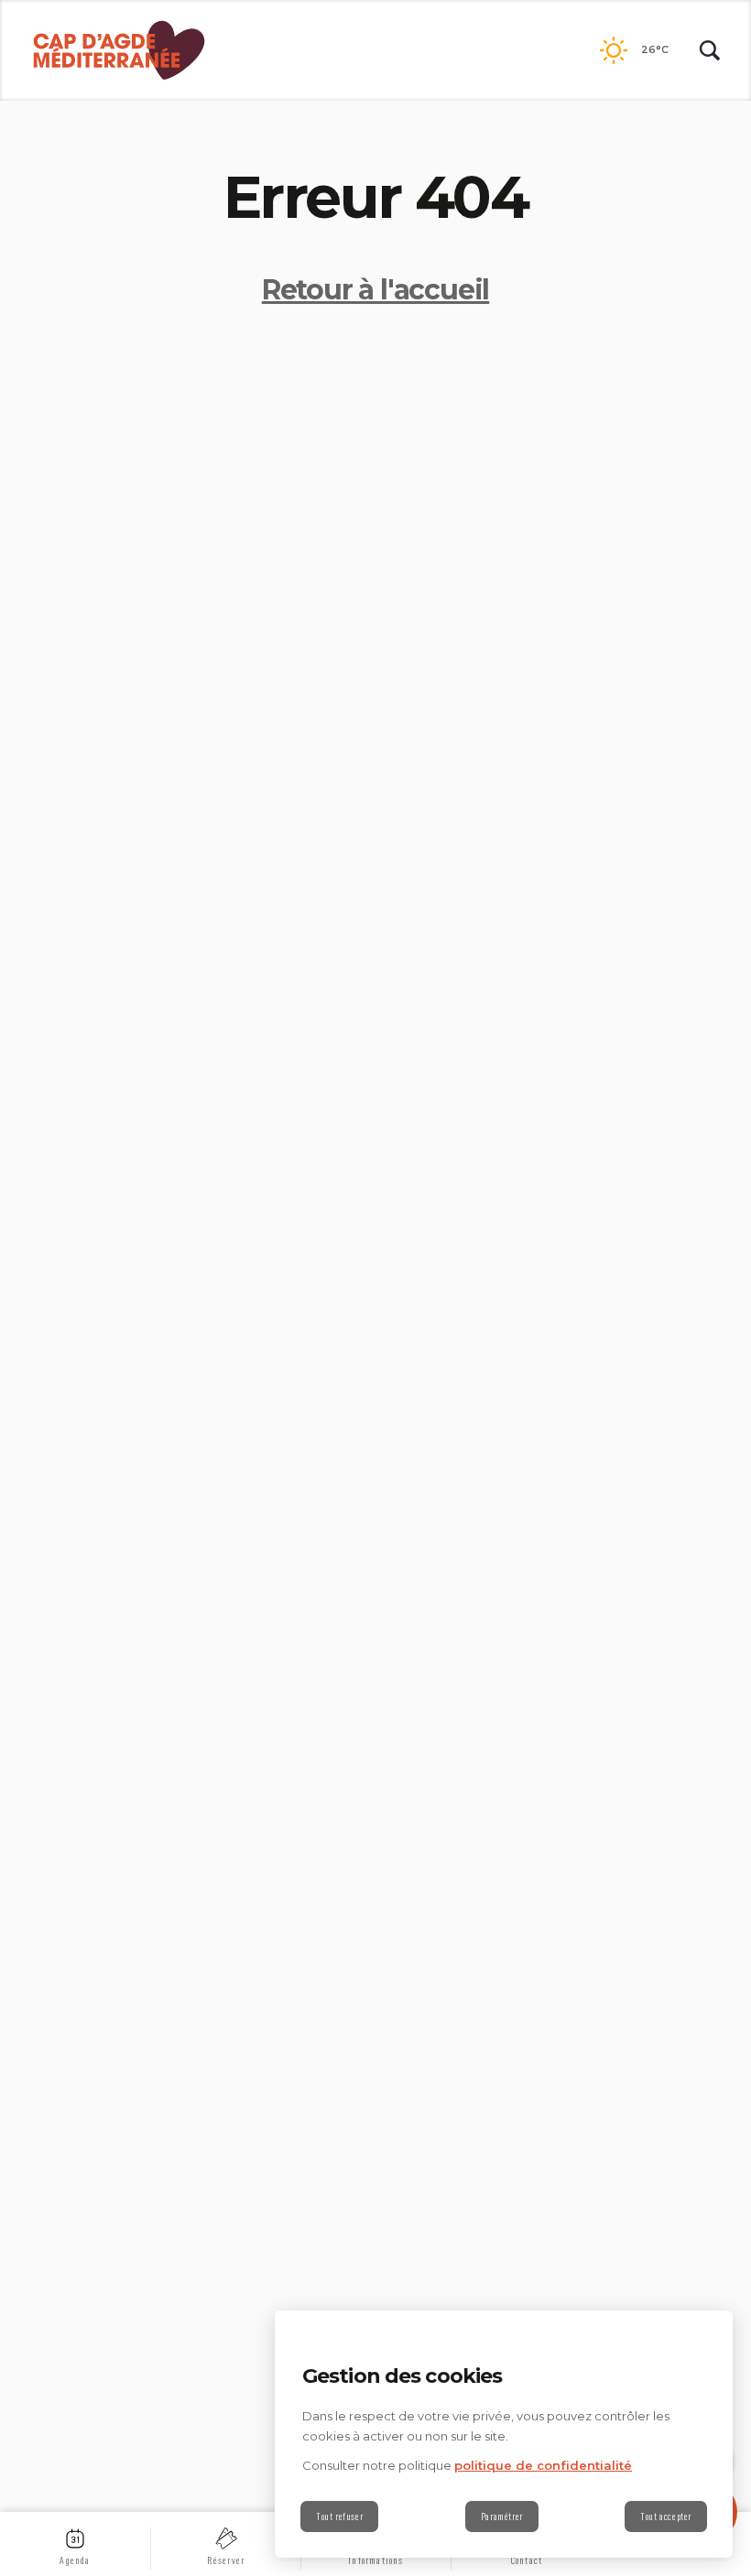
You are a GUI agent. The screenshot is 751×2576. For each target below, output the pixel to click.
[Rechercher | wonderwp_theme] (710, 50)
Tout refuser (339, 2516)
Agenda (75, 2560)
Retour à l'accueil (375, 290)
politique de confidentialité (543, 2465)
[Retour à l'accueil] (119, 50)
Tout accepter (666, 2516)
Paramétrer (502, 2516)
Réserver (226, 2560)
